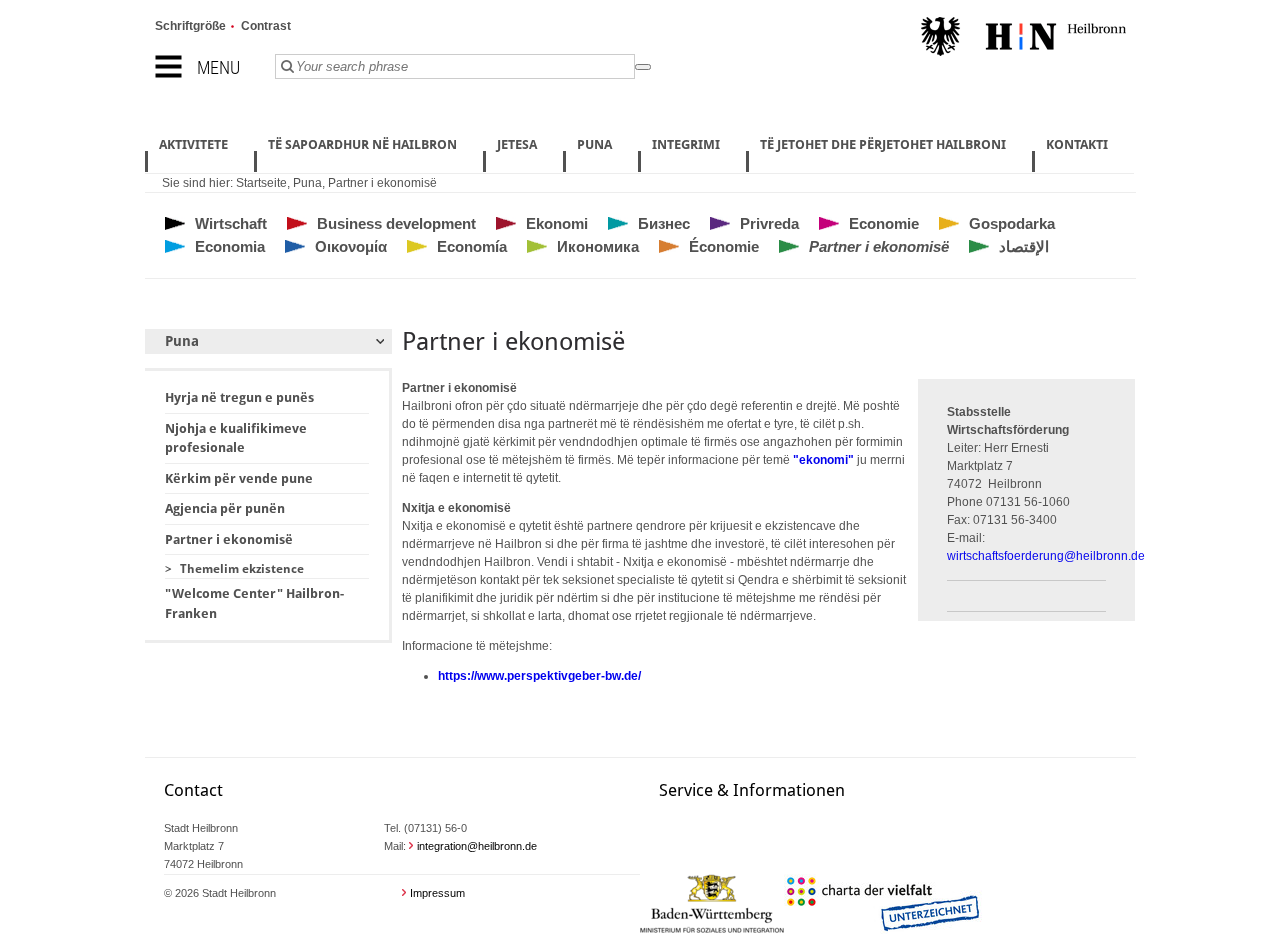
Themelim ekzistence (242, 569)
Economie (884, 223)
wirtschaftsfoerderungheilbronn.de (1046, 556)
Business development (396, 223)
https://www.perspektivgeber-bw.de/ (539, 676)
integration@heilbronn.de (477, 846)
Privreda (769, 223)
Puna (307, 183)
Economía (472, 246)
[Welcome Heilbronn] (1023, 39)
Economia (230, 246)
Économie (724, 246)
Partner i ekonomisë (382, 183)
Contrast (266, 26)
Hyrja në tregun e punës (239, 397)
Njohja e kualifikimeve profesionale (236, 438)
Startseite (261, 183)
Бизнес (664, 223)
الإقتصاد (1024, 246)
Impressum (437, 893)
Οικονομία (351, 246)
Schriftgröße (190, 26)
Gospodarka (1012, 223)
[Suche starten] (643, 67)
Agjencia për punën (225, 508)
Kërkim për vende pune (239, 478)
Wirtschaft (231, 223)
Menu (218, 67)
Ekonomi (557, 223)
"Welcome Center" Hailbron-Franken (254, 603)
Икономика (598, 246)
